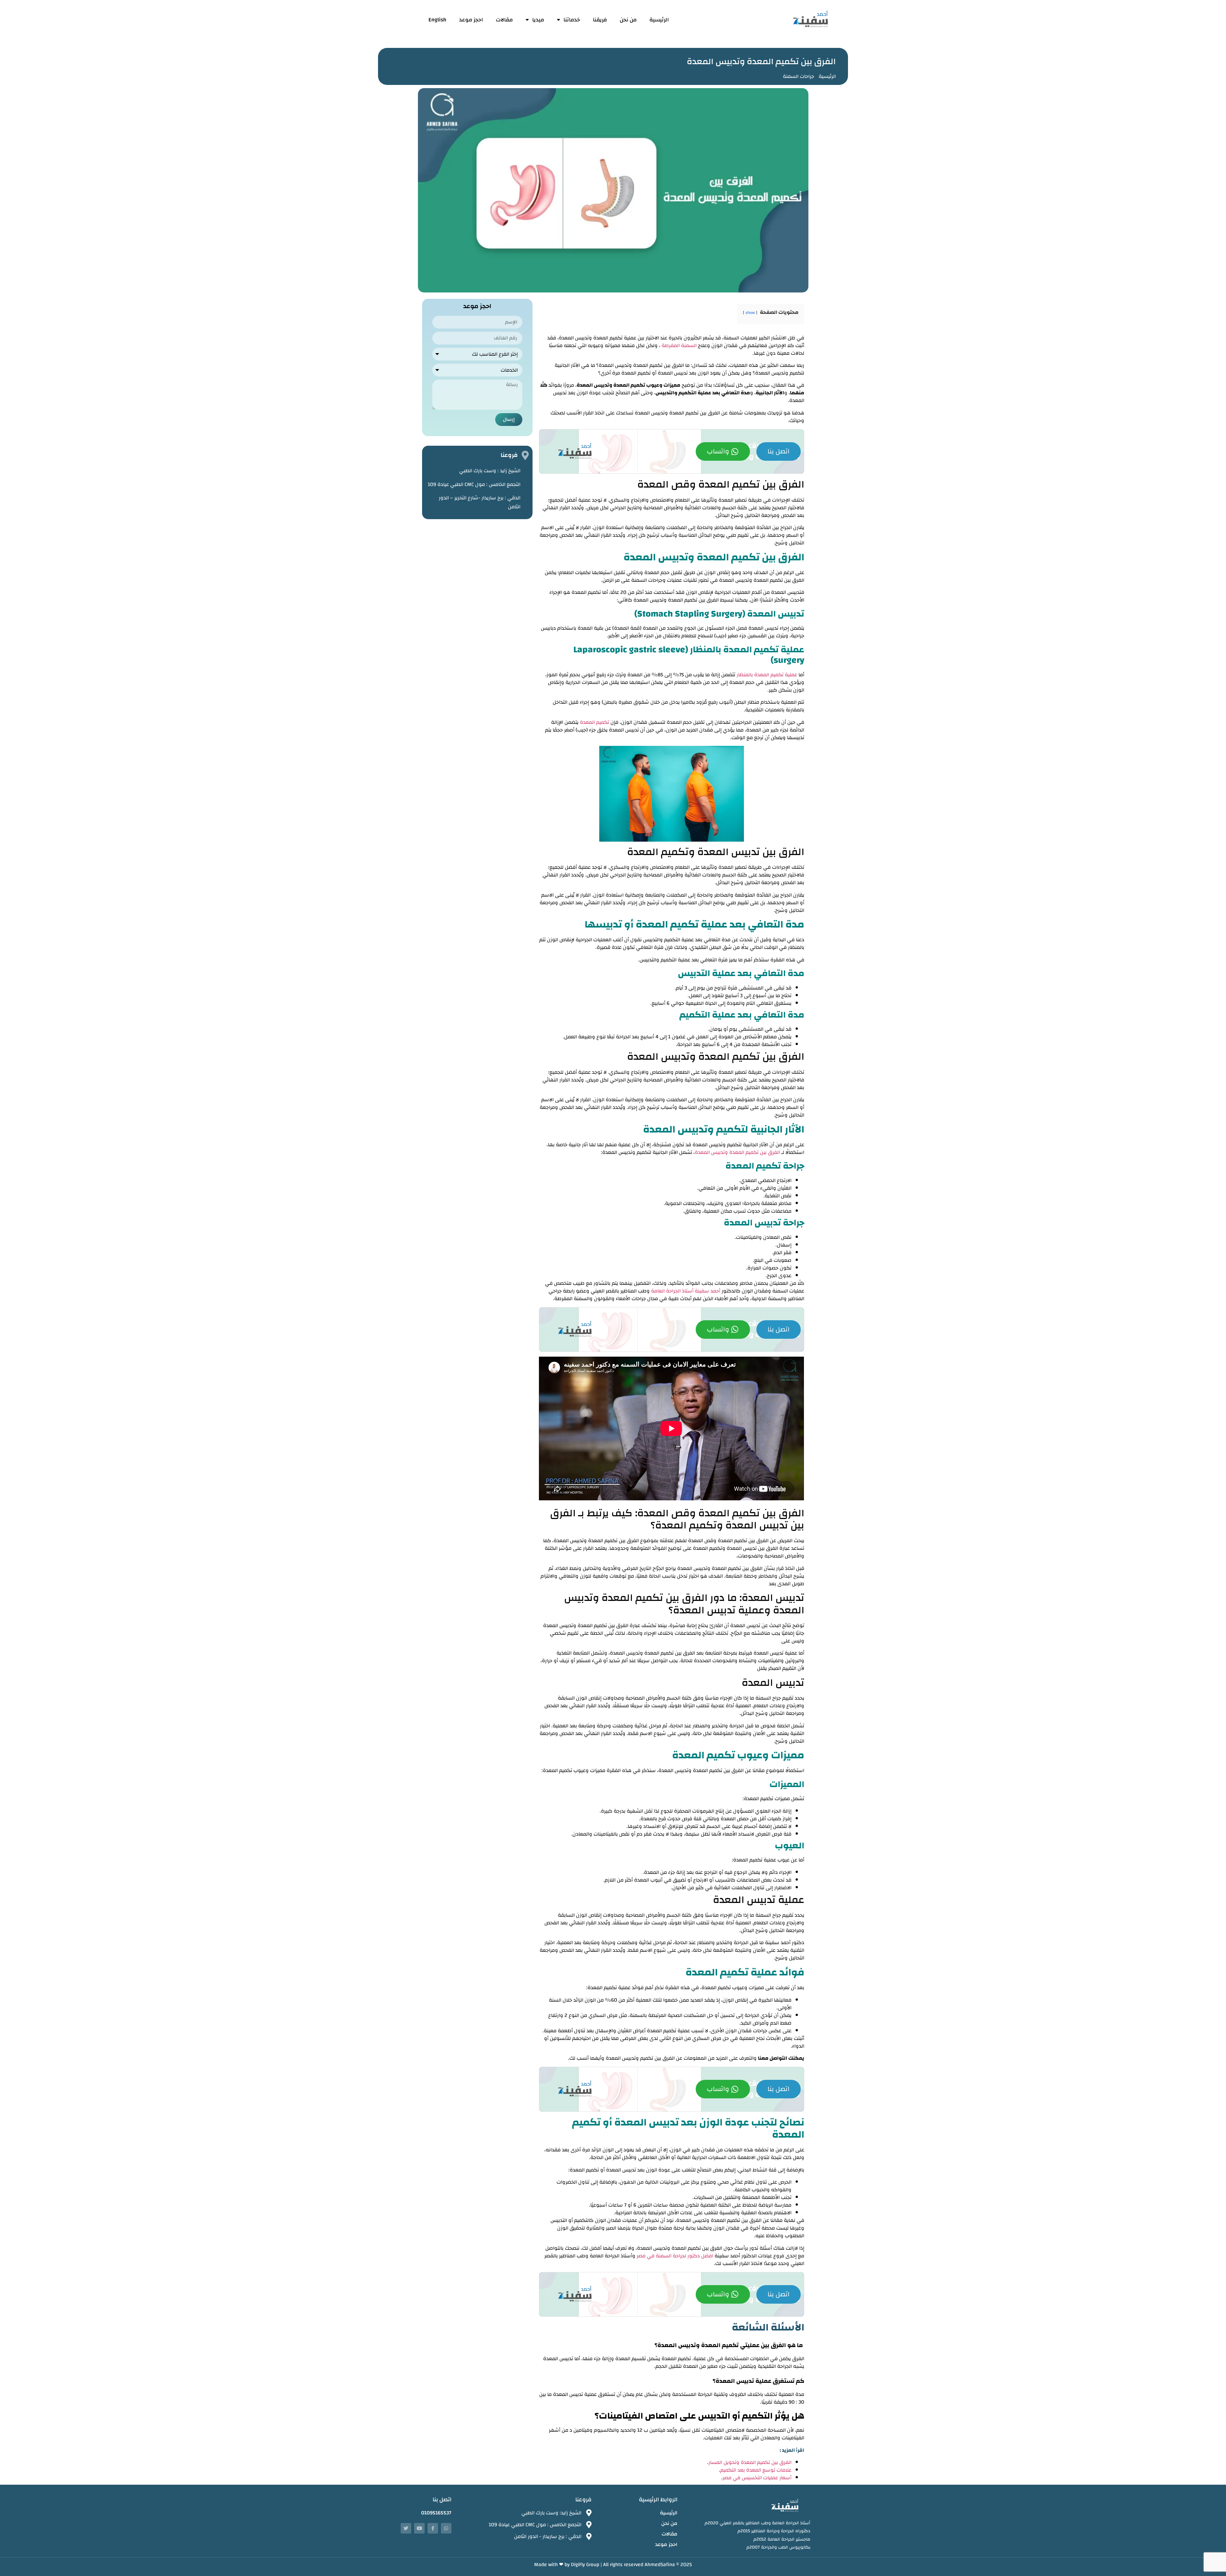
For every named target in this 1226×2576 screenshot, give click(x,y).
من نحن (628, 20)
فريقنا (600, 20)
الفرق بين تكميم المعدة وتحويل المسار (750, 2462)
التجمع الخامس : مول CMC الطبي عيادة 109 (474, 484)
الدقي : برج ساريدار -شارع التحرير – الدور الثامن (480, 502)
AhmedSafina (660, 2565)
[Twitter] (406, 2528)
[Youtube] (419, 2528)
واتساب (718, 451)
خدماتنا (572, 20)
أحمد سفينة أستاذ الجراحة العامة (686, 1291)
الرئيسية (659, 20)
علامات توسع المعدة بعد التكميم (756, 2470)
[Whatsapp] (446, 2528)
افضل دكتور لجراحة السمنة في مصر (675, 2256)
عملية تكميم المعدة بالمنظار (767, 675)
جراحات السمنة (798, 76)
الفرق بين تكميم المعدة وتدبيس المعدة (737, 1152)
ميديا (538, 20)
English (437, 20)
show (750, 313)
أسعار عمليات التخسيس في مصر (757, 2478)
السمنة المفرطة (679, 345)
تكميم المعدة (594, 722)
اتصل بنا (779, 451)
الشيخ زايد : (490, 471)
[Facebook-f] (433, 2528)
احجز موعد (471, 20)
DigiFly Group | (587, 2565)
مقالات (504, 20)
